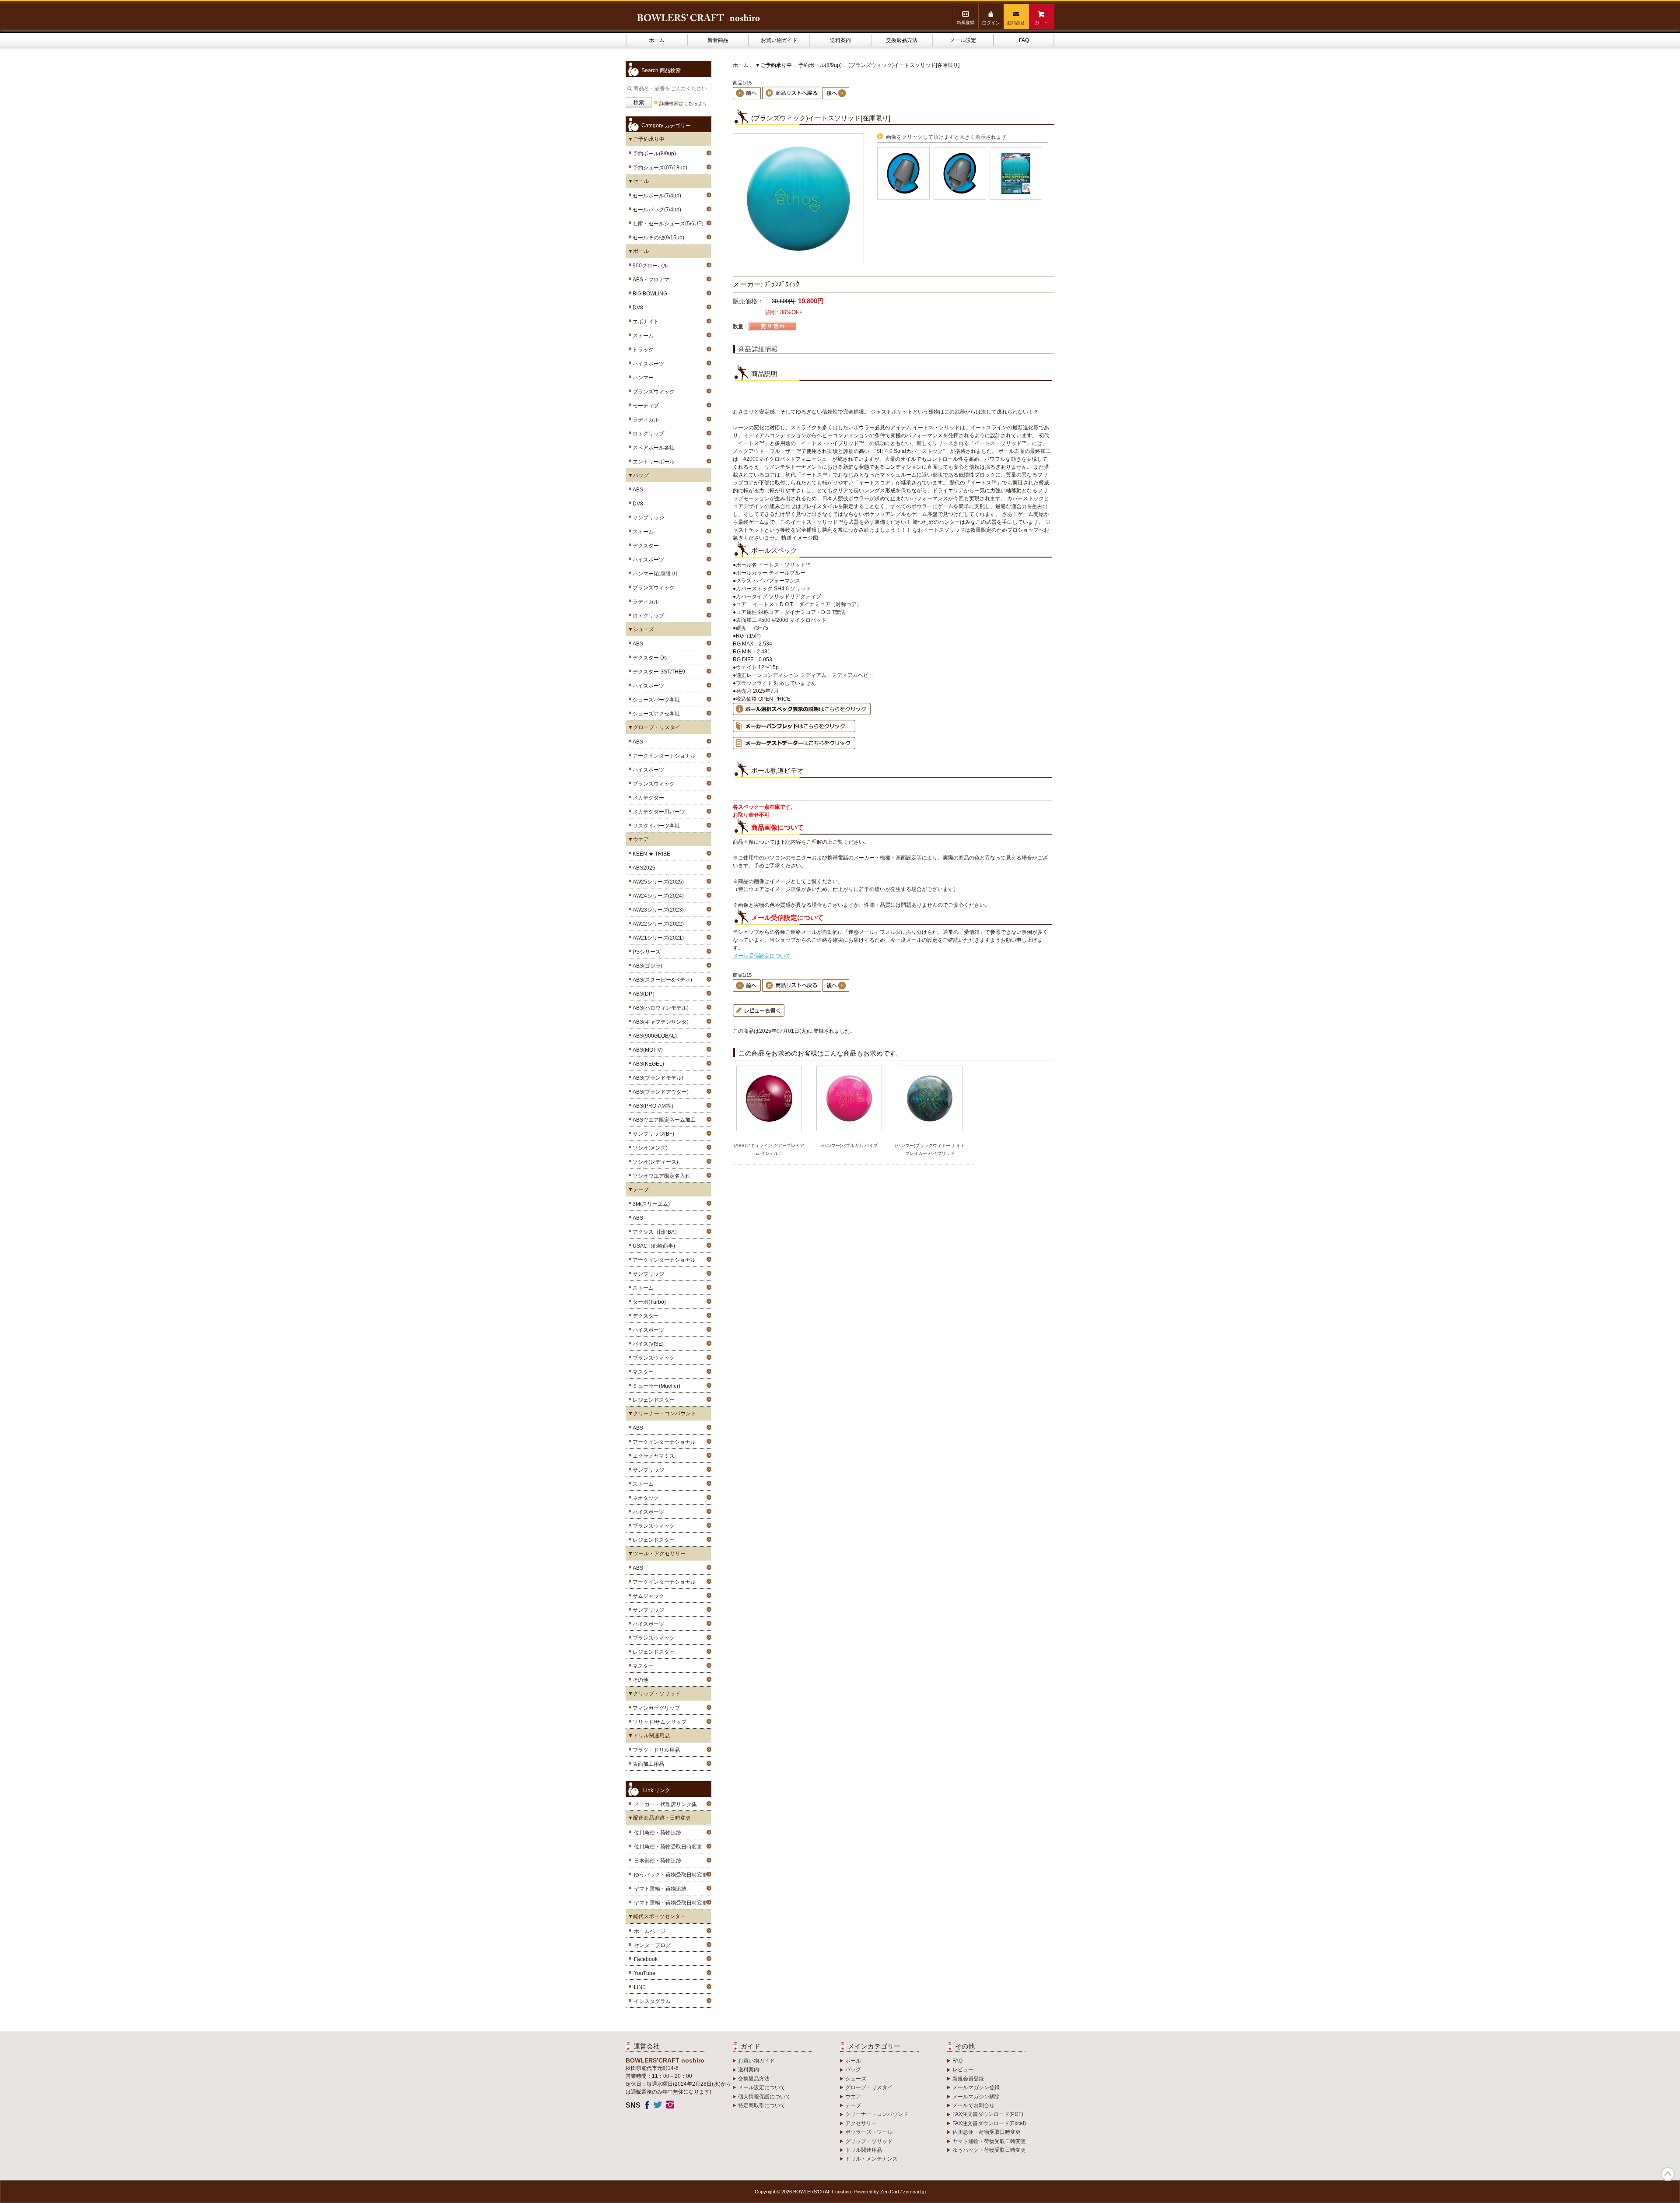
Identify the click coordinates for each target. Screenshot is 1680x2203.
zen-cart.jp (914, 2192)
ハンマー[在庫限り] (654, 574)
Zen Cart (890, 2192)
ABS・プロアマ (650, 280)
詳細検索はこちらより (683, 103)
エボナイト (644, 322)
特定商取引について (762, 2105)
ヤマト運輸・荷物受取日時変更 (671, 1903)
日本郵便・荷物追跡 (658, 1861)
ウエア (853, 2097)
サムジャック (647, 1596)
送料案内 (840, 40)
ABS (637, 490)
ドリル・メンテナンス (871, 2159)
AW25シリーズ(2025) (657, 882)
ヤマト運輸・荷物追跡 (660, 1889)
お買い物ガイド (779, 40)
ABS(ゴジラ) (646, 966)
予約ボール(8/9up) (820, 65)
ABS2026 (643, 868)
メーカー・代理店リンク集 (665, 1804)
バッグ (853, 2070)
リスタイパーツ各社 (655, 826)
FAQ (1024, 40)
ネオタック (644, 1498)
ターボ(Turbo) (648, 1302)
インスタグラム (652, 2001)
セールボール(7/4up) (656, 196)
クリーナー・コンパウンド (877, 2114)
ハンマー (642, 378)
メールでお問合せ (973, 2105)
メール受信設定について (762, 956)
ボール (853, 2061)
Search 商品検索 (661, 70)
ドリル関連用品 (864, 2150)
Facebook (646, 1959)
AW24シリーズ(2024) (657, 896)
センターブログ (652, 1945)
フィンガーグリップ (655, 1708)
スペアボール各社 (652, 448)
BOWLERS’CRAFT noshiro (822, 2192)
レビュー (963, 2070)
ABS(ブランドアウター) (659, 1092)
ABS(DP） (644, 994)
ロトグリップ (647, 434)
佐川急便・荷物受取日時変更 (668, 1847)
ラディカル (644, 420)
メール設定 (963, 40)
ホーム (657, 40)
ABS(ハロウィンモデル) (659, 1008)
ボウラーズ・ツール (869, 2132)
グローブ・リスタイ (869, 2087)
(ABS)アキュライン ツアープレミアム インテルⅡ (769, 1149)
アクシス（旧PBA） (655, 1232)
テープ (853, 2105)
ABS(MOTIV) (646, 1050)
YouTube (645, 1973)
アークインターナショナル (663, 756)
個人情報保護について (764, 2097)
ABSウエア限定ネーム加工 (663, 1120)
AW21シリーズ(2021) (657, 938)
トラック (642, 350)
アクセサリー (861, 2123)
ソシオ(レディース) (654, 1162)
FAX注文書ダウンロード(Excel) (989, 2123)
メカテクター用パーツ (658, 812)
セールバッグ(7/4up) (656, 210)
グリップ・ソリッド (869, 2141)
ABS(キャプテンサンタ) (659, 1022)
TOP (1668, 2174)
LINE (640, 1987)
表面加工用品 (647, 1764)
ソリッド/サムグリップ (658, 1722)
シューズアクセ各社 (655, 714)
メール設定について (762, 2087)
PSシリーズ (645, 952)
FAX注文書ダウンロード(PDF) (988, 2114)
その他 (639, 1680)
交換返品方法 (902, 40)
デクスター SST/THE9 (658, 672)
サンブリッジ (647, 518)
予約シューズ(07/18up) (659, 168)
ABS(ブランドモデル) (657, 1078)
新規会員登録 (968, 2079)
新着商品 (718, 40)
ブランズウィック (652, 392)
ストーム (642, 336)
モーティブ (644, 406)
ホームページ (650, 1931)
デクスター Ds (648, 658)
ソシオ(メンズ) (649, 1148)
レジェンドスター (652, 1400)
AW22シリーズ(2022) (657, 924)
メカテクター (647, 798)
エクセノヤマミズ (652, 1456)
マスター (642, 1372)
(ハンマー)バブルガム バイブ (849, 1145)
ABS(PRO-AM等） (653, 1106)
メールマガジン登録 (976, 2087)
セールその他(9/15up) (657, 238)
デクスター (644, 546)
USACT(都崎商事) (653, 1246)
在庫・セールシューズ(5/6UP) (667, 224)
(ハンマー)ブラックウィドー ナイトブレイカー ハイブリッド (930, 1149)
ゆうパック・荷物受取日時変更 (671, 1875)
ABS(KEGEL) (647, 1064)
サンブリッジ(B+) (652, 1134)
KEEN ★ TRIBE (650, 854)
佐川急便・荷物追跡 (658, 1833)
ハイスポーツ (647, 364)
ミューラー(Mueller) (655, 1386)
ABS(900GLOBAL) (653, 1036)
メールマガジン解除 (976, 2097)
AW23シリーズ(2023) (657, 910)
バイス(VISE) (647, 1344)
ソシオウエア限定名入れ (660, 1176)
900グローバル (649, 266)
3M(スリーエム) (650, 1204)
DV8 (637, 308)
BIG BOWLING (649, 294)
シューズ (856, 2079)
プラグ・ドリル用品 (655, 1750)
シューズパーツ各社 (655, 700)
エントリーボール (652, 462)
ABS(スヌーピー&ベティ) (661, 980)
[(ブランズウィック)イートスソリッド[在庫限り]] (798, 263)
